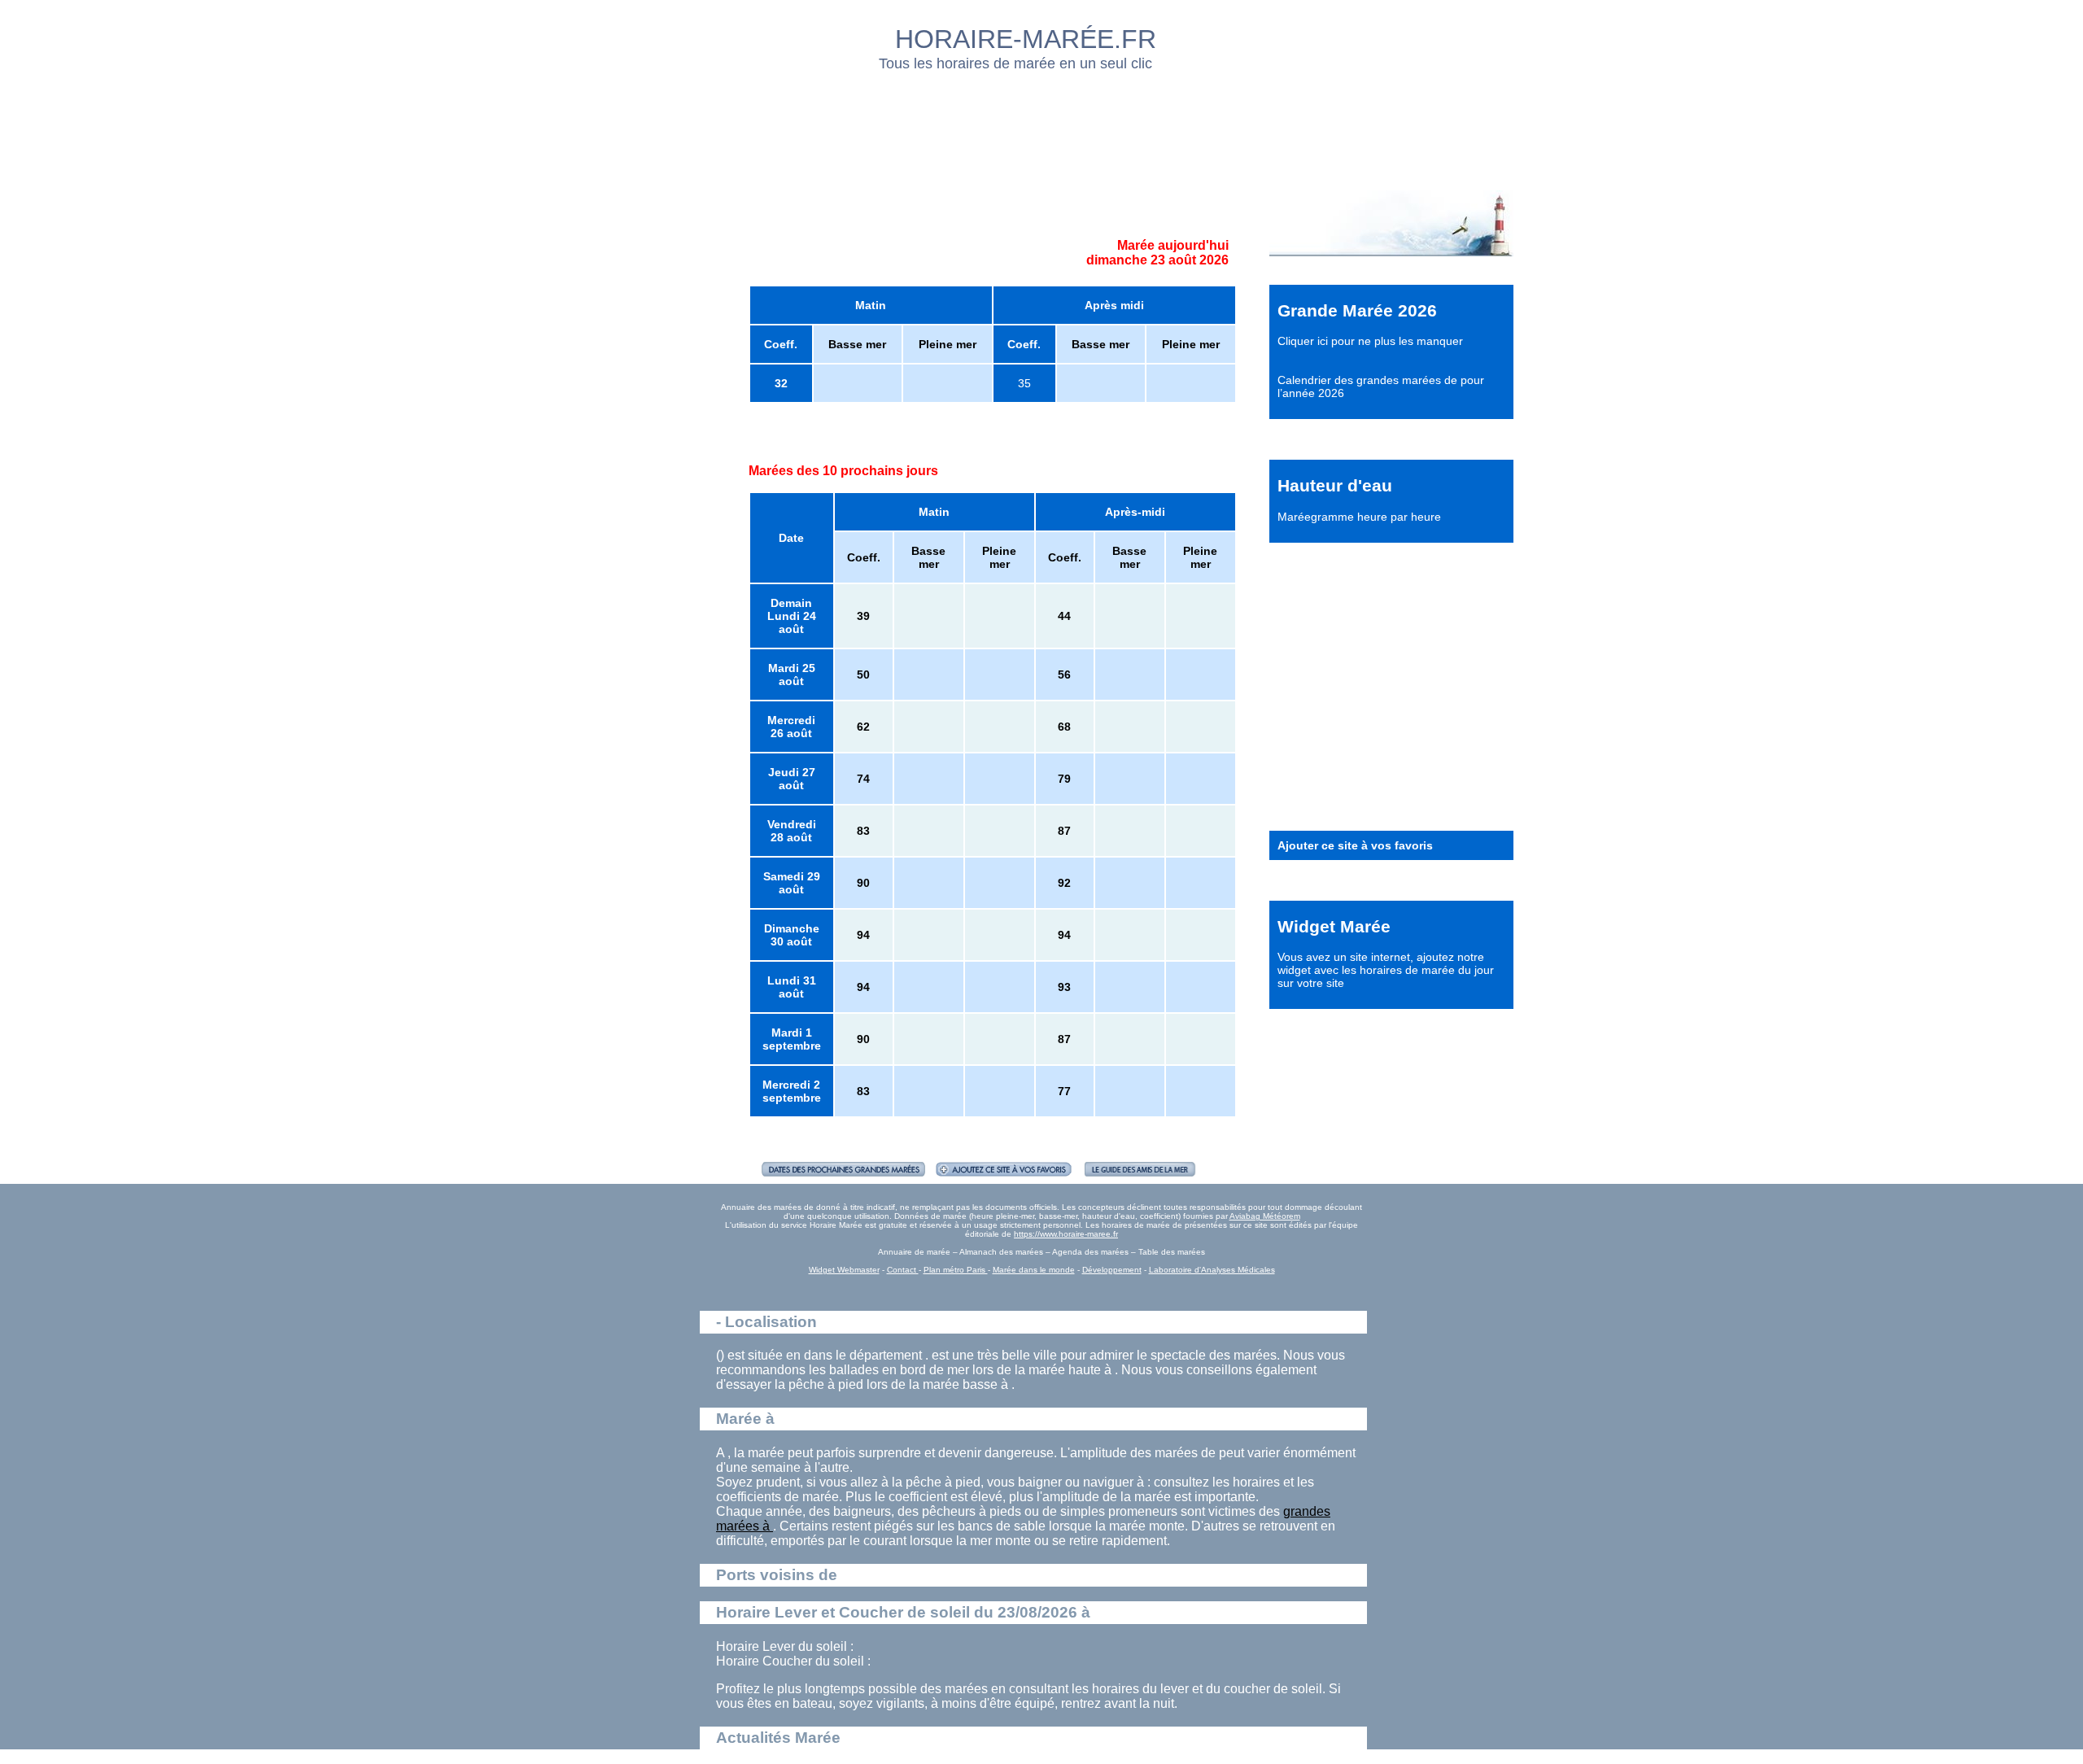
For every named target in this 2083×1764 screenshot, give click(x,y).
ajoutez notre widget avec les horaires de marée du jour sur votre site (1386, 970)
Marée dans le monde (1034, 1270)
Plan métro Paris (956, 1270)
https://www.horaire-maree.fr (1066, 1234)
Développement (1112, 1270)
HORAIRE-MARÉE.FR (1026, 39)
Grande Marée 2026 (1357, 310)
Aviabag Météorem (1265, 1216)
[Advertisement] (1042, 126)
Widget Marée (1334, 926)
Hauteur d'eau (1335, 485)
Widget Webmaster (844, 1270)
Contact (903, 1270)
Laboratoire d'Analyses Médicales (1212, 1270)
